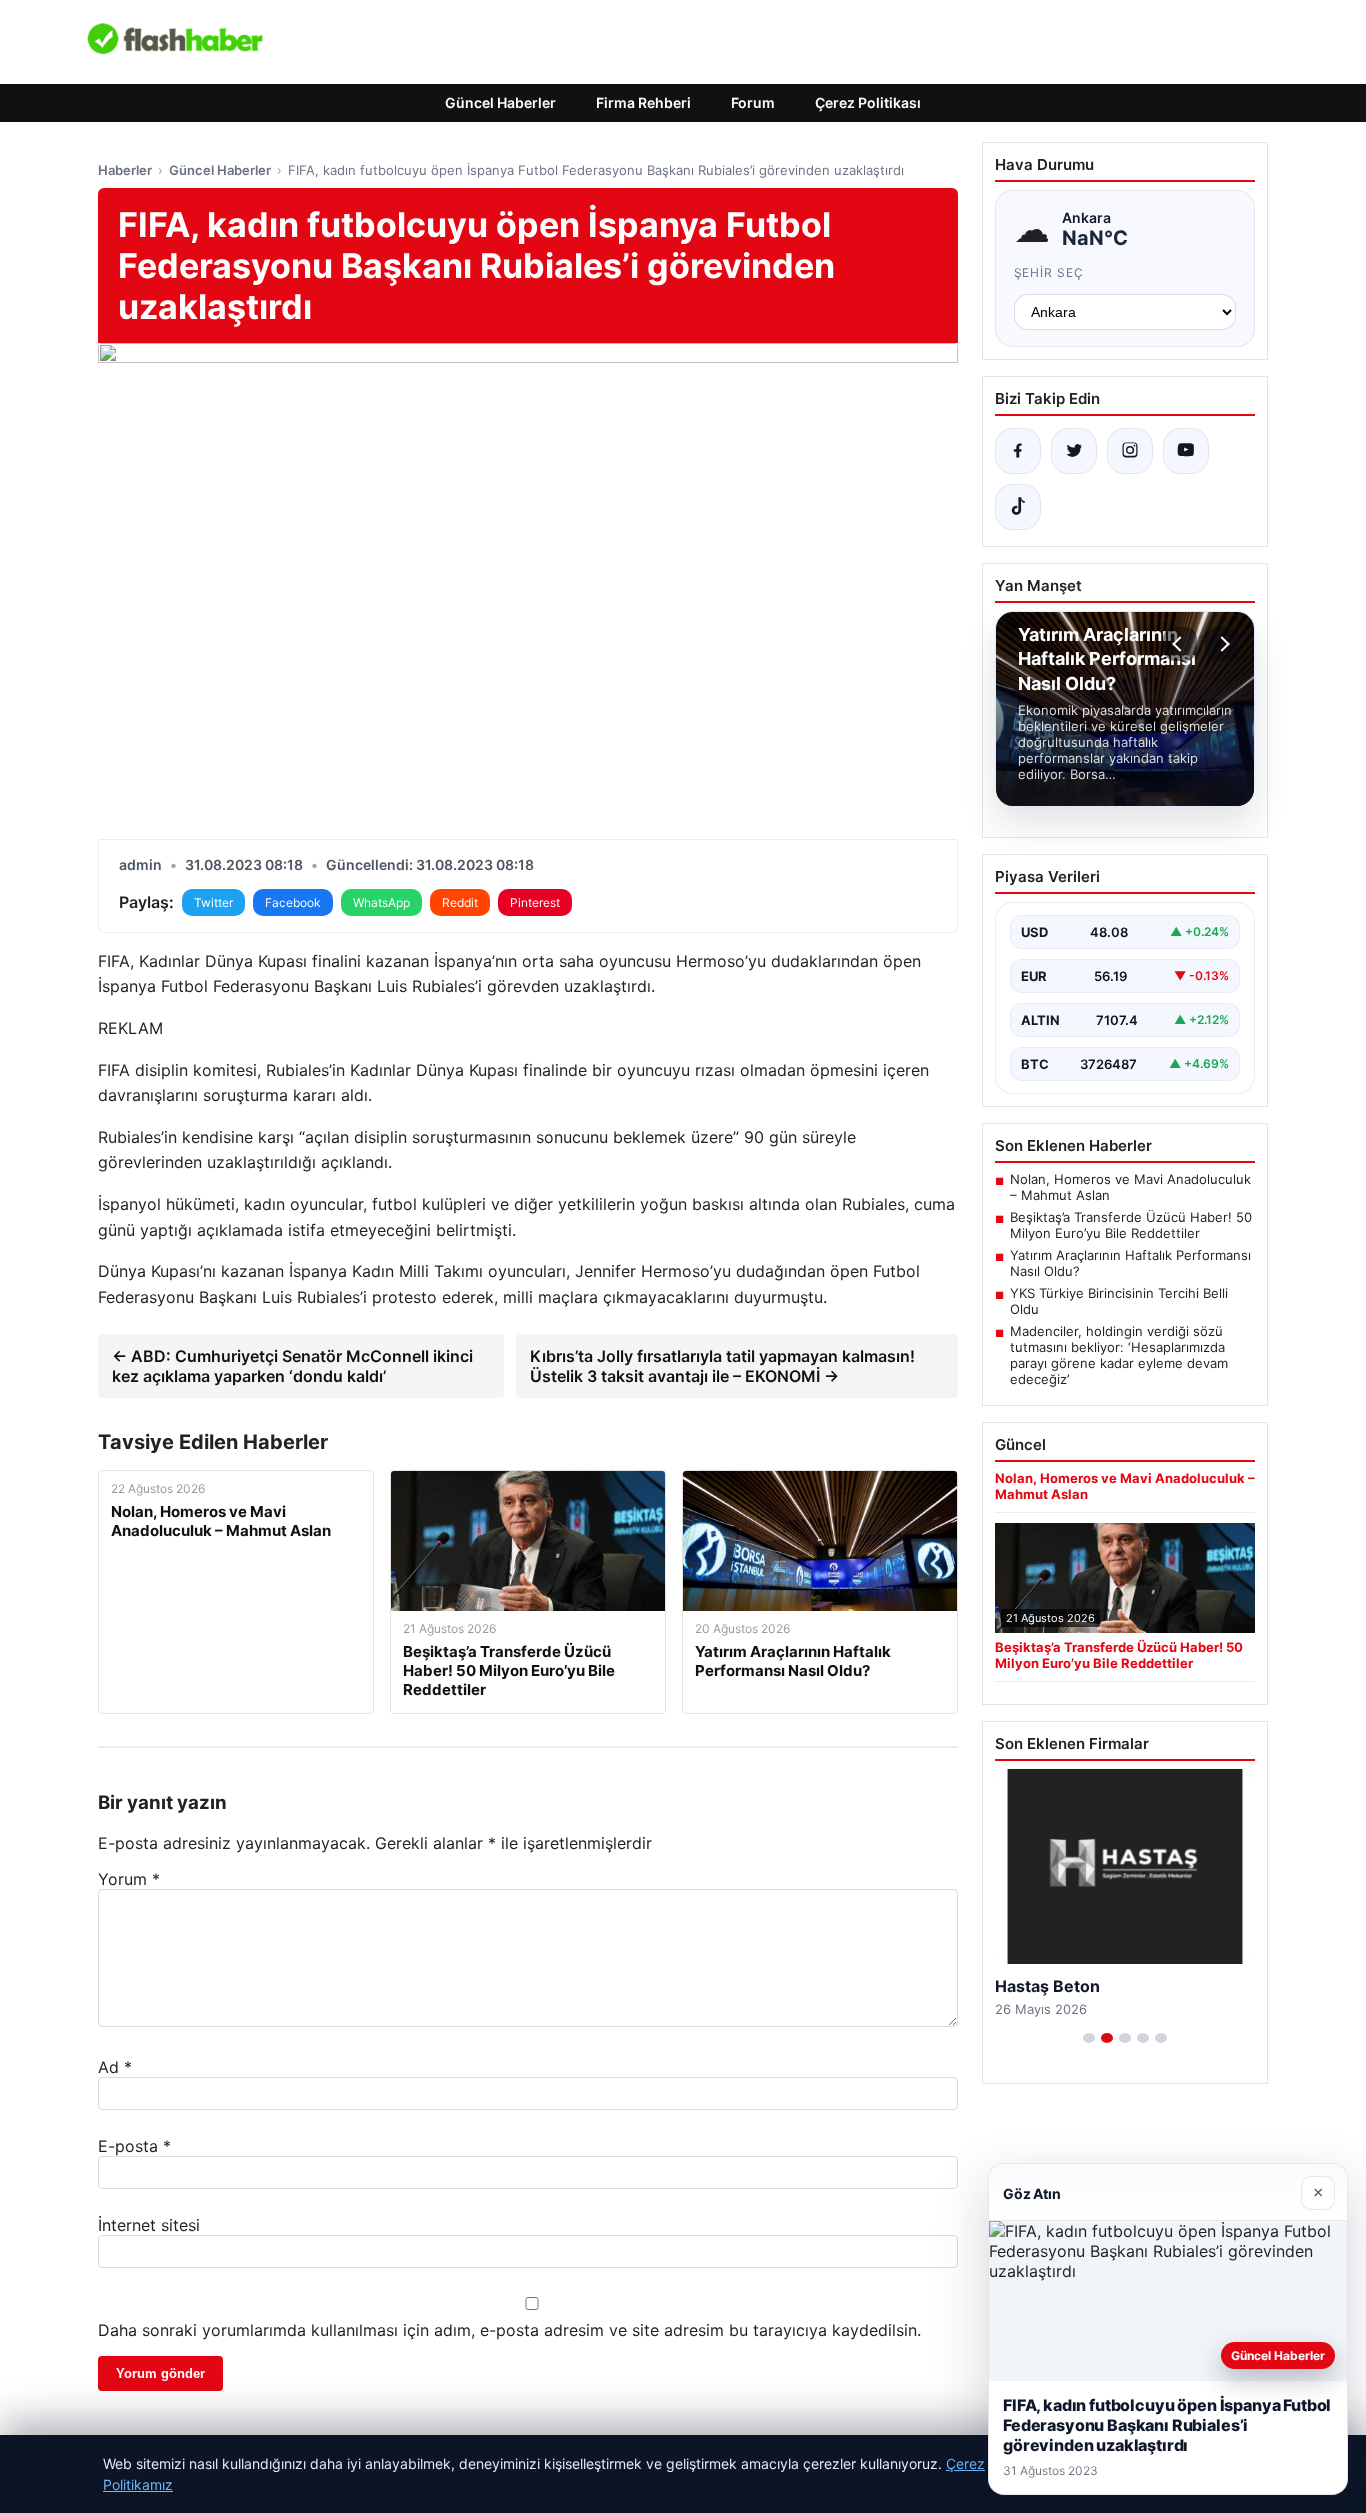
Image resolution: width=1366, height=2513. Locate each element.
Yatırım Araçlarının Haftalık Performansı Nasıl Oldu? (1130, 1263)
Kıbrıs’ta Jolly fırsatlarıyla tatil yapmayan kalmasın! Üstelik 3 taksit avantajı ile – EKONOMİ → (722, 1366)
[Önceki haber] (1180, 644)
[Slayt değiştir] (1089, 2038)
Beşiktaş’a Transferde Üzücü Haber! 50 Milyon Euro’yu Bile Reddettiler (1131, 1225)
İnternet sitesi (149, 2225)
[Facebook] (1018, 451)
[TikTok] (1018, 507)
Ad (115, 2067)
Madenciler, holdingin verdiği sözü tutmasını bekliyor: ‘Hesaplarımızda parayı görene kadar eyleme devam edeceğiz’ (1119, 1355)
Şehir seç (1049, 272)
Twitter (213, 902)
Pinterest (535, 902)
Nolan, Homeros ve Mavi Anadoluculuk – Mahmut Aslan (1130, 1187)
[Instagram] (1130, 451)
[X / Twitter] (1074, 451)
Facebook (293, 902)
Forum (753, 102)
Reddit (460, 902)
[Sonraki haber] (1222, 644)
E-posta (134, 2146)
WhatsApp (381, 902)
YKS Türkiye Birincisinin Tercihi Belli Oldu (1119, 1301)
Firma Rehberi (643, 102)
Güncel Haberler (500, 102)
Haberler (125, 170)
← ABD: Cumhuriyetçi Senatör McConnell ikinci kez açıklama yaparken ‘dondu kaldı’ (292, 1366)
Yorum (129, 1879)
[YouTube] (1186, 451)
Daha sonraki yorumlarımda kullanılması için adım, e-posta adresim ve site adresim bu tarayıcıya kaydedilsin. (509, 2330)
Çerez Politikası (868, 102)
